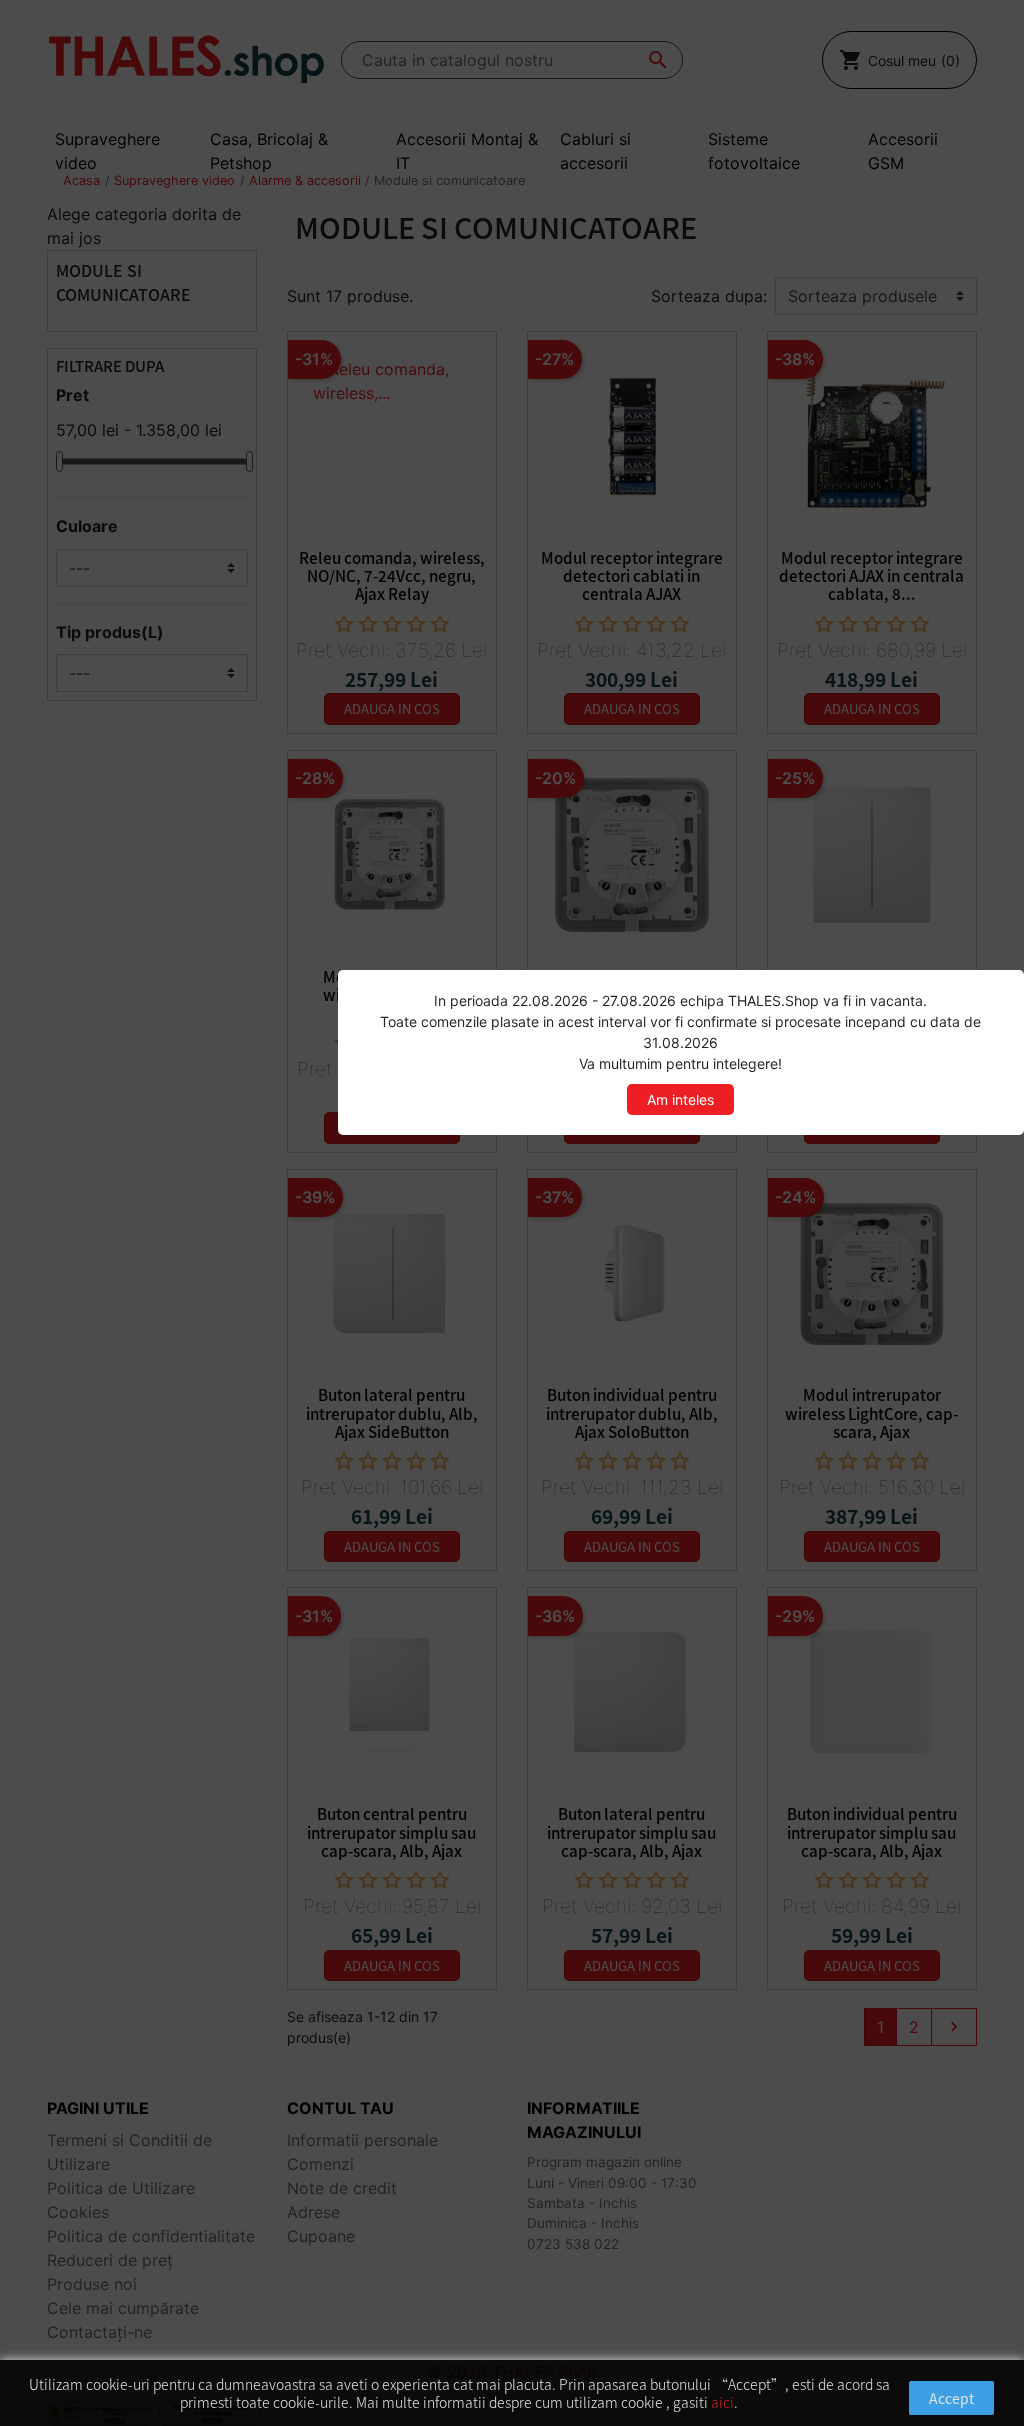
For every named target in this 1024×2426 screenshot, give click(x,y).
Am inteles (680, 1099)
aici (722, 2402)
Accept (951, 2398)
